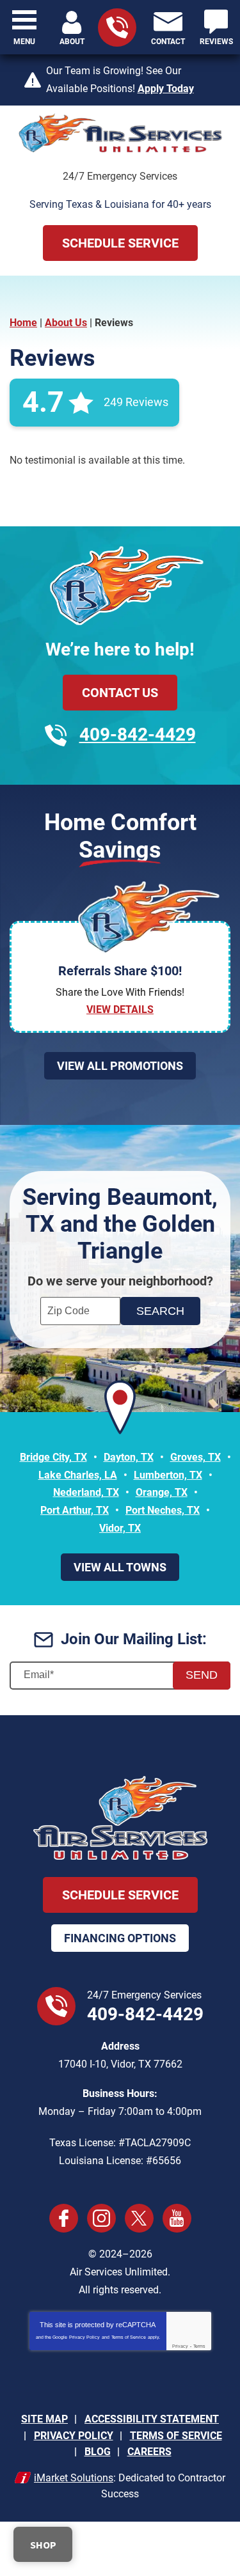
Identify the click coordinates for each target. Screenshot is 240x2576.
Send (202, 1675)
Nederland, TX (86, 1492)
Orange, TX (162, 1492)
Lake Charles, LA (78, 1475)
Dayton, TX (129, 1457)
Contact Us (120, 693)
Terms (199, 2346)
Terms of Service (129, 2337)
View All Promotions (120, 1066)
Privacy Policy (84, 2337)
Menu (24, 42)
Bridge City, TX (53, 1457)
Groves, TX (196, 1457)
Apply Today (166, 89)
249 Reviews (136, 402)
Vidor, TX (120, 1528)
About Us (66, 323)
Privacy (180, 2346)
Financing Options (120, 1938)
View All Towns (120, 1567)
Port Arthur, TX (75, 1510)
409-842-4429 (138, 734)
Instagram (101, 2218)
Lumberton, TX (168, 1475)
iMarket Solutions (74, 2478)
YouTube (177, 2218)
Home (23, 323)
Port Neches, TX (163, 1510)
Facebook (64, 2218)
